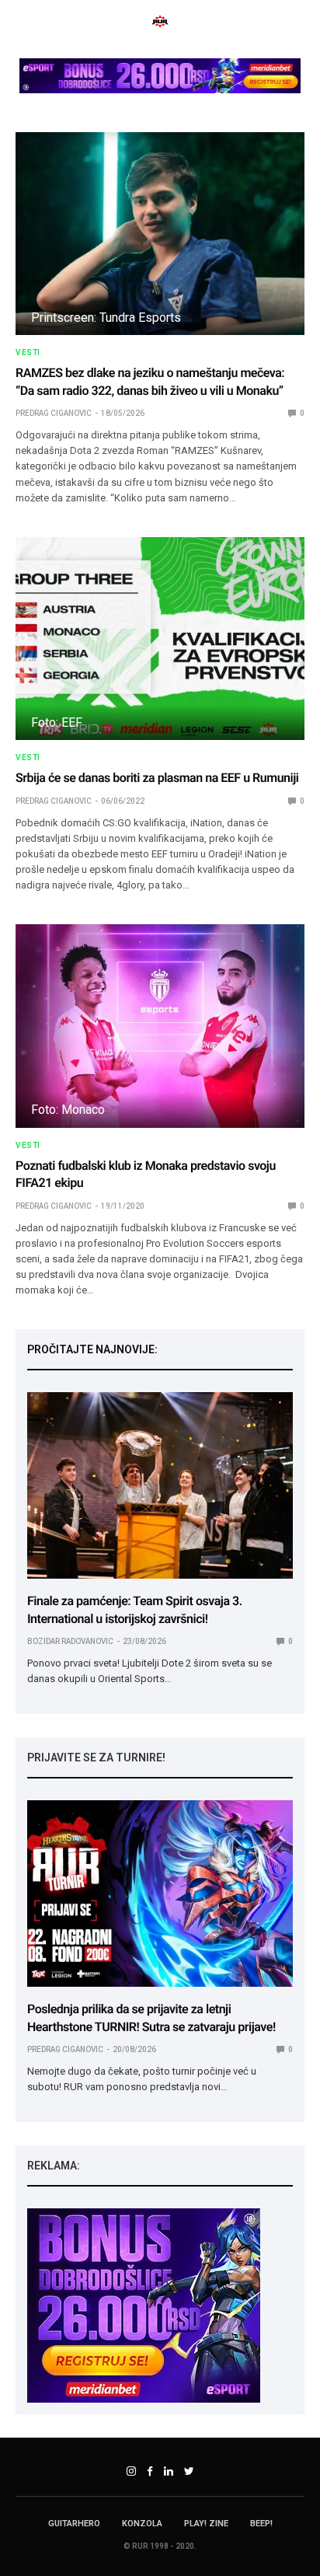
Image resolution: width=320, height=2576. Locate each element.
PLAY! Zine (206, 2524)
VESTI (28, 353)
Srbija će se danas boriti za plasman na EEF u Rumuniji (157, 778)
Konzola (142, 2524)
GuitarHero (74, 2524)
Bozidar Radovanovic (70, 1641)
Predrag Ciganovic (54, 413)
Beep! (261, 2524)
